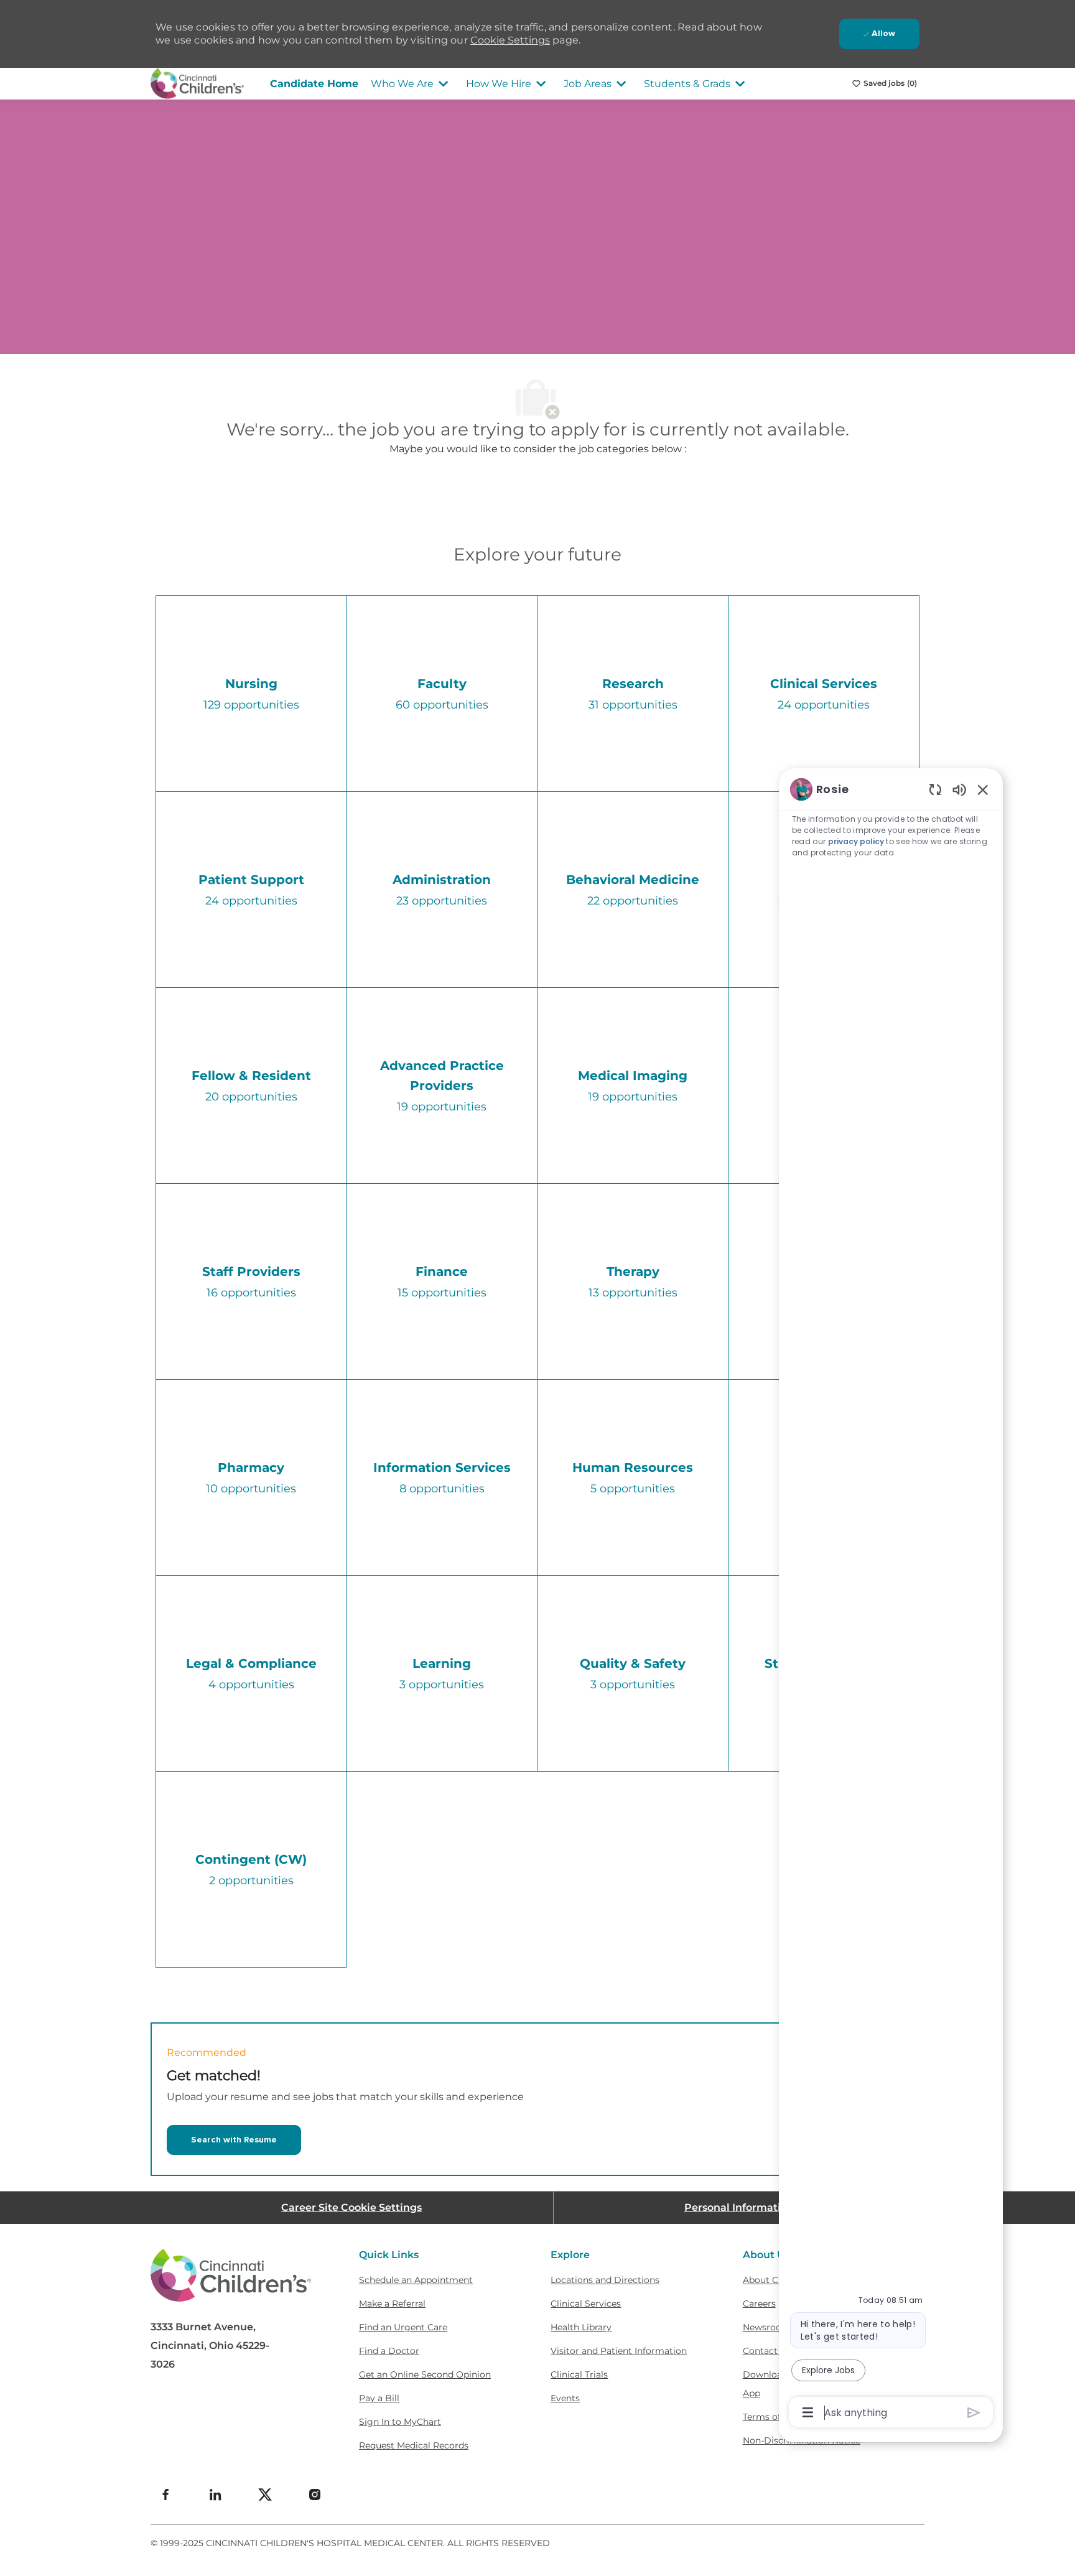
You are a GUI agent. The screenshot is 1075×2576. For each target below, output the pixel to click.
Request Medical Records (414, 2445)
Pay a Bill (379, 2398)
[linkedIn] (215, 2495)
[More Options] (808, 2412)
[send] (974, 2413)
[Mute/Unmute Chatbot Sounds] (959, 789)
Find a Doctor (389, 2351)
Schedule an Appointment (416, 2280)
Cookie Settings (510, 40)
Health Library (581, 2327)
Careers (759, 2304)
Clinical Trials (579, 2374)
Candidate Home (314, 84)
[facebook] (165, 2495)
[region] (891, 1600)
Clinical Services (586, 2304)
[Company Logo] (197, 83)
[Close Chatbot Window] (983, 789)
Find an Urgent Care (403, 2327)
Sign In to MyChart (400, 2422)
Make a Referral (392, 2304)
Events (565, 2398)
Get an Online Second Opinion (425, 2374)
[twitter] (265, 2495)
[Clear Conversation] (935, 789)
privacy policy (856, 841)
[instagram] (315, 2495)
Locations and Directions (605, 2280)
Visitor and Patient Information (619, 2351)
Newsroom (767, 2327)
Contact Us (767, 2351)
